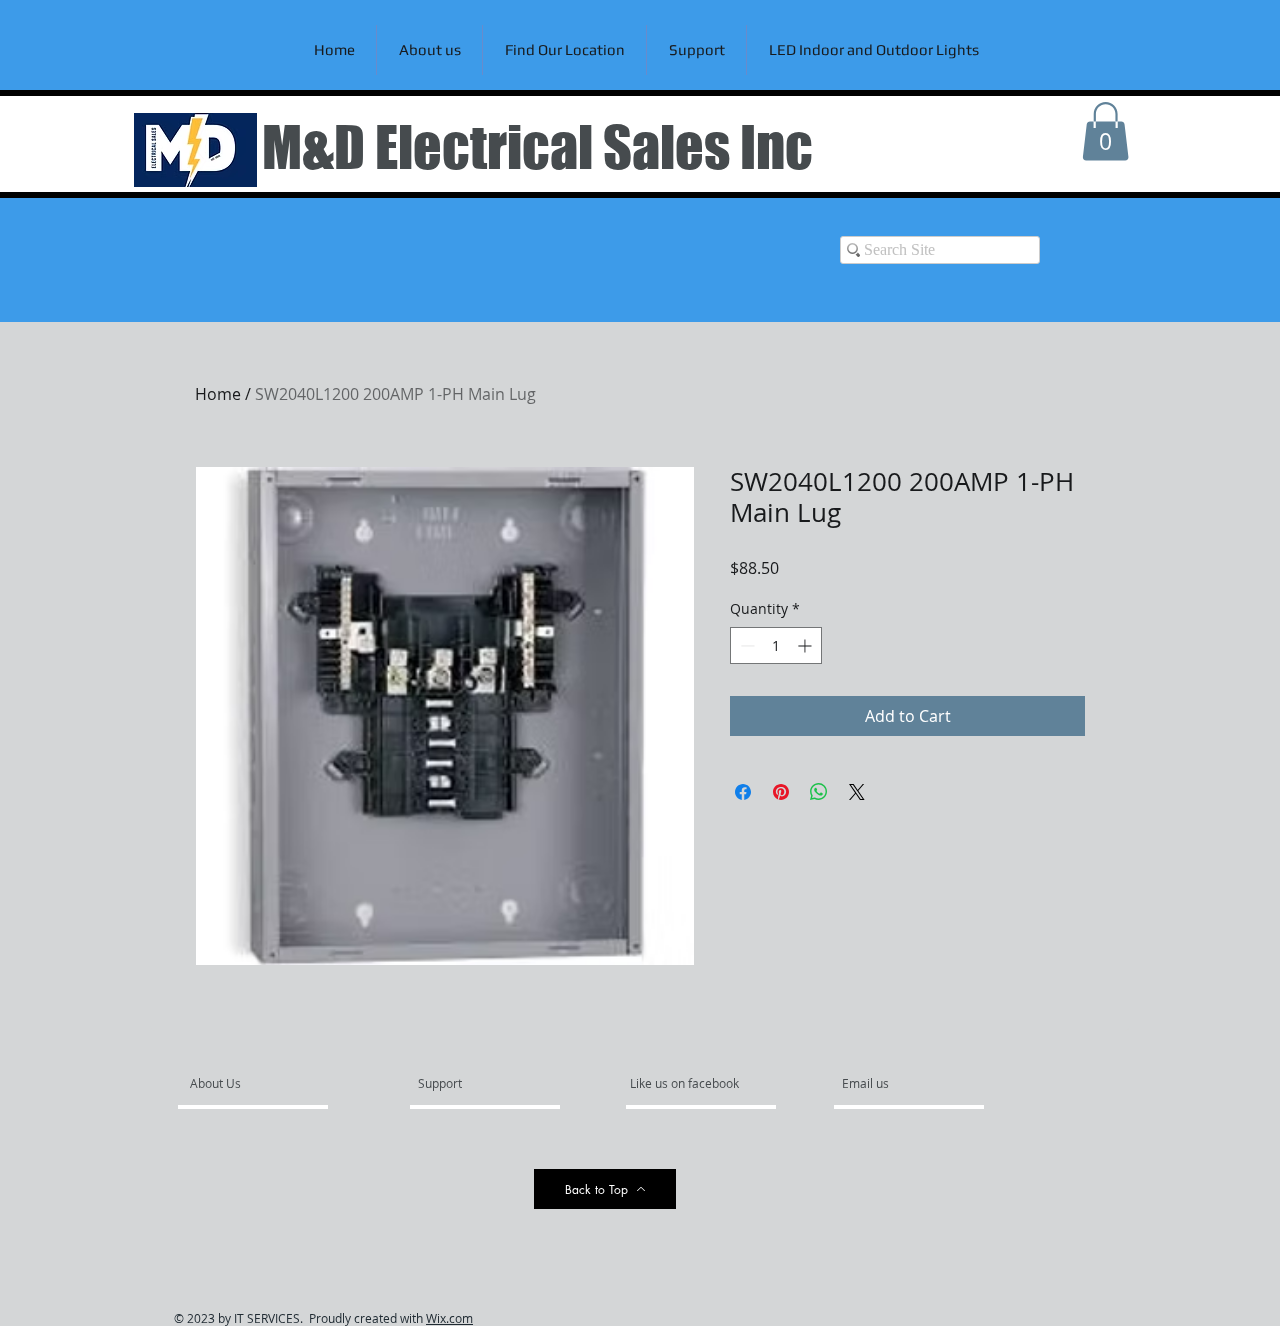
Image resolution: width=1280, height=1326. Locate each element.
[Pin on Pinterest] (781, 792)
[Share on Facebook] (743, 792)
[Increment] (806, 645)
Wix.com (449, 1318)
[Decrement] (745, 645)
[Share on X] (857, 792)
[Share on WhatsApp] (819, 792)
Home (218, 394)
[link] (1105, 131)
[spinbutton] (776, 645)
